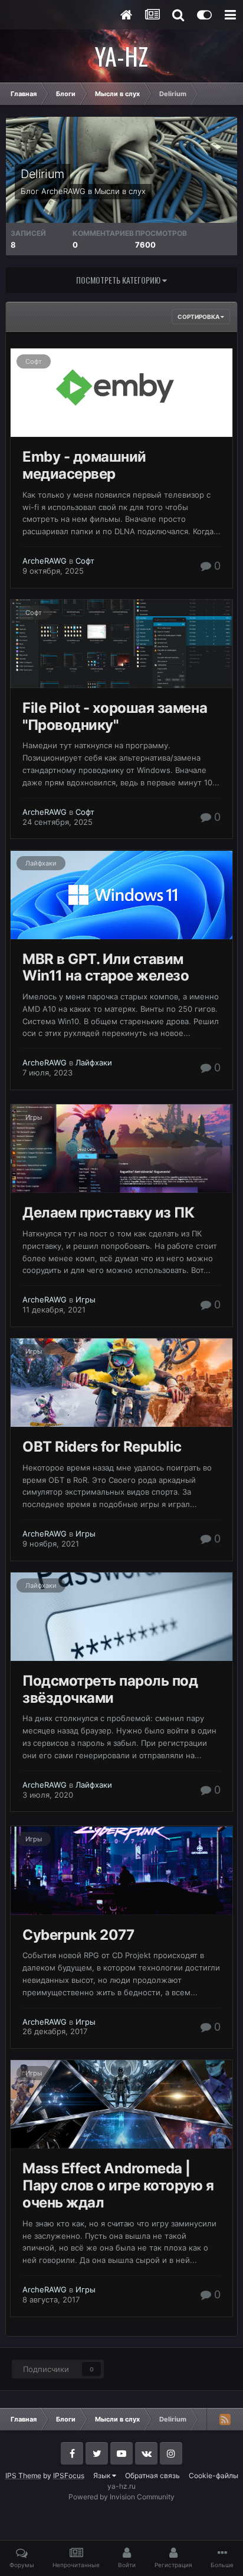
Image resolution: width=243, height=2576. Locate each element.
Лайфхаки (41, 863)
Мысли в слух (120, 191)
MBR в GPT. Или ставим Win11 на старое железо (106, 968)
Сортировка (199, 317)
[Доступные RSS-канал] (225, 2419)
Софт (34, 361)
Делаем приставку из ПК (108, 1213)
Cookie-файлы (214, 2475)
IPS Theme (23, 2475)
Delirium (42, 174)
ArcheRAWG (63, 191)
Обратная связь (152, 2475)
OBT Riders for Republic (102, 1447)
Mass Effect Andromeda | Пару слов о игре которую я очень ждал (118, 2185)
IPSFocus (69, 2475)
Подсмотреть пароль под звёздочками (110, 1689)
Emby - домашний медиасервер (84, 465)
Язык (103, 2475)
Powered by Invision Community (121, 2497)
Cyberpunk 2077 (78, 1935)
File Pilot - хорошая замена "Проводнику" (115, 716)
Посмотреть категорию (119, 280)
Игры (34, 1117)
